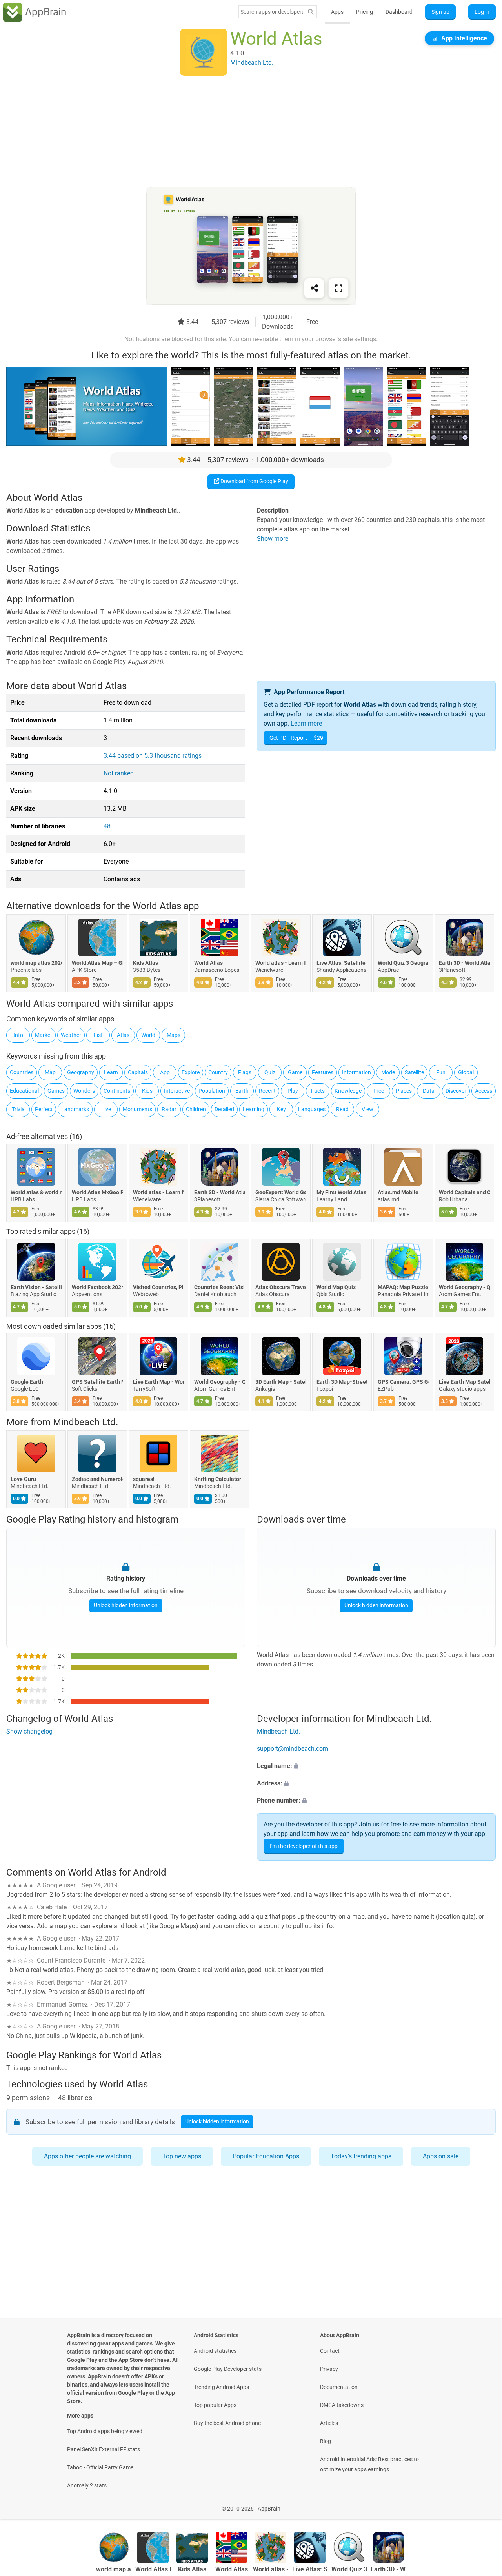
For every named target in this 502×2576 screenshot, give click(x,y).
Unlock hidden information (126, 1605)
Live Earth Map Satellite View (464, 1382)
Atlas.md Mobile (398, 1192)
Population (212, 1091)
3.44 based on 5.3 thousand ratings (153, 756)
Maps (174, 1035)
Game (295, 1072)
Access (484, 1091)
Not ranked (119, 773)
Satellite (414, 1072)
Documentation (339, 2387)
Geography (81, 1072)
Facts (318, 1091)
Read (342, 1109)
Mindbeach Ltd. (85, 1422)
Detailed (224, 1109)
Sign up (440, 12)
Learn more (306, 723)
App (165, 1072)
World (148, 1035)
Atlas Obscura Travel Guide (281, 1287)
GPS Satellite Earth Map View (97, 1382)
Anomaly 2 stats (87, 2485)
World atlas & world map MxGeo (36, 1192)
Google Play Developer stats (228, 2369)
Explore (191, 1072)
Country (218, 1072)
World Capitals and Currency (464, 1192)
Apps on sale (441, 2156)
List (98, 1035)
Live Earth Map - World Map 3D (158, 1382)
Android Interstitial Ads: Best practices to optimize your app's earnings (369, 2464)
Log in (482, 12)
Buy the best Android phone (227, 2423)
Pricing (365, 12)
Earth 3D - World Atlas (464, 963)
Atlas (123, 1035)
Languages (312, 1109)
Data (429, 1091)
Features (323, 1072)
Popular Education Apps (266, 2156)
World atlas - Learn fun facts (281, 963)
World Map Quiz (336, 1287)
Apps (337, 12)
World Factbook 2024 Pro (97, 1287)
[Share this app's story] (314, 288)
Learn (111, 1072)
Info (18, 1035)
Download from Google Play (254, 481)
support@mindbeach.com (293, 1749)
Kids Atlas (146, 963)
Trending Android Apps (221, 2387)
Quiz (270, 1072)
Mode (388, 1072)
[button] (376, 1766)
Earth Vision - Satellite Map (36, 1287)
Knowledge (348, 1091)
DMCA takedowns (342, 2405)
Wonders (84, 1091)
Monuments (137, 1109)
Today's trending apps (361, 2156)
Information (356, 1072)
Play (293, 1091)
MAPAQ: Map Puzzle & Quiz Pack (403, 1287)
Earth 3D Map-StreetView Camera (342, 1382)
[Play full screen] (338, 288)
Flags (245, 1072)
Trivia (18, 1109)
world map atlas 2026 (36, 963)
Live (106, 1109)
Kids (147, 1091)
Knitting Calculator (218, 1479)
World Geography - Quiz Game (464, 1287)
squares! (144, 1479)
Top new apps (182, 2156)
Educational (24, 1091)
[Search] (311, 12)
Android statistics (215, 2351)
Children (196, 1109)
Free (379, 1091)
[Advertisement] (242, 132)
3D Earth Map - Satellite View (281, 1382)
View (367, 1109)
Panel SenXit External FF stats (104, 2449)
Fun (441, 1072)
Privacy (329, 2369)
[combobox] (272, 12)
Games (56, 1091)
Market (44, 1035)
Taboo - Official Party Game (100, 2467)
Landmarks (75, 1109)
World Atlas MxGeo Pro (97, 1192)
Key (281, 1109)
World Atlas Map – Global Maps (97, 963)
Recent (267, 1091)
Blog (326, 2441)
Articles (329, 2423)
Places (404, 1091)
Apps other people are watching (87, 2156)
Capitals (138, 1072)
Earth (242, 1091)
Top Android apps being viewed (105, 2431)
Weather (71, 1035)
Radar (169, 1109)
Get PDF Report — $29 (296, 738)
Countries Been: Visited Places (220, 1287)
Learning (254, 1109)
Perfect (44, 1109)
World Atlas (208, 963)
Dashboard (399, 12)
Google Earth (27, 1382)
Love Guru (23, 1479)
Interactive (177, 1091)
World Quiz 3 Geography (403, 963)
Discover (456, 1091)
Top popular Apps (215, 2405)
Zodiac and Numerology (97, 1479)
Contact (330, 2351)
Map (50, 1072)
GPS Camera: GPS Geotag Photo (403, 1382)
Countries (22, 1072)
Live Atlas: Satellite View (342, 963)
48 (107, 826)
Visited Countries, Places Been (158, 1287)
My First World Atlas (341, 1192)
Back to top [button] (482, 2504)
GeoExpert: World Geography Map (281, 1192)
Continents (117, 1091)
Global (466, 1072)
